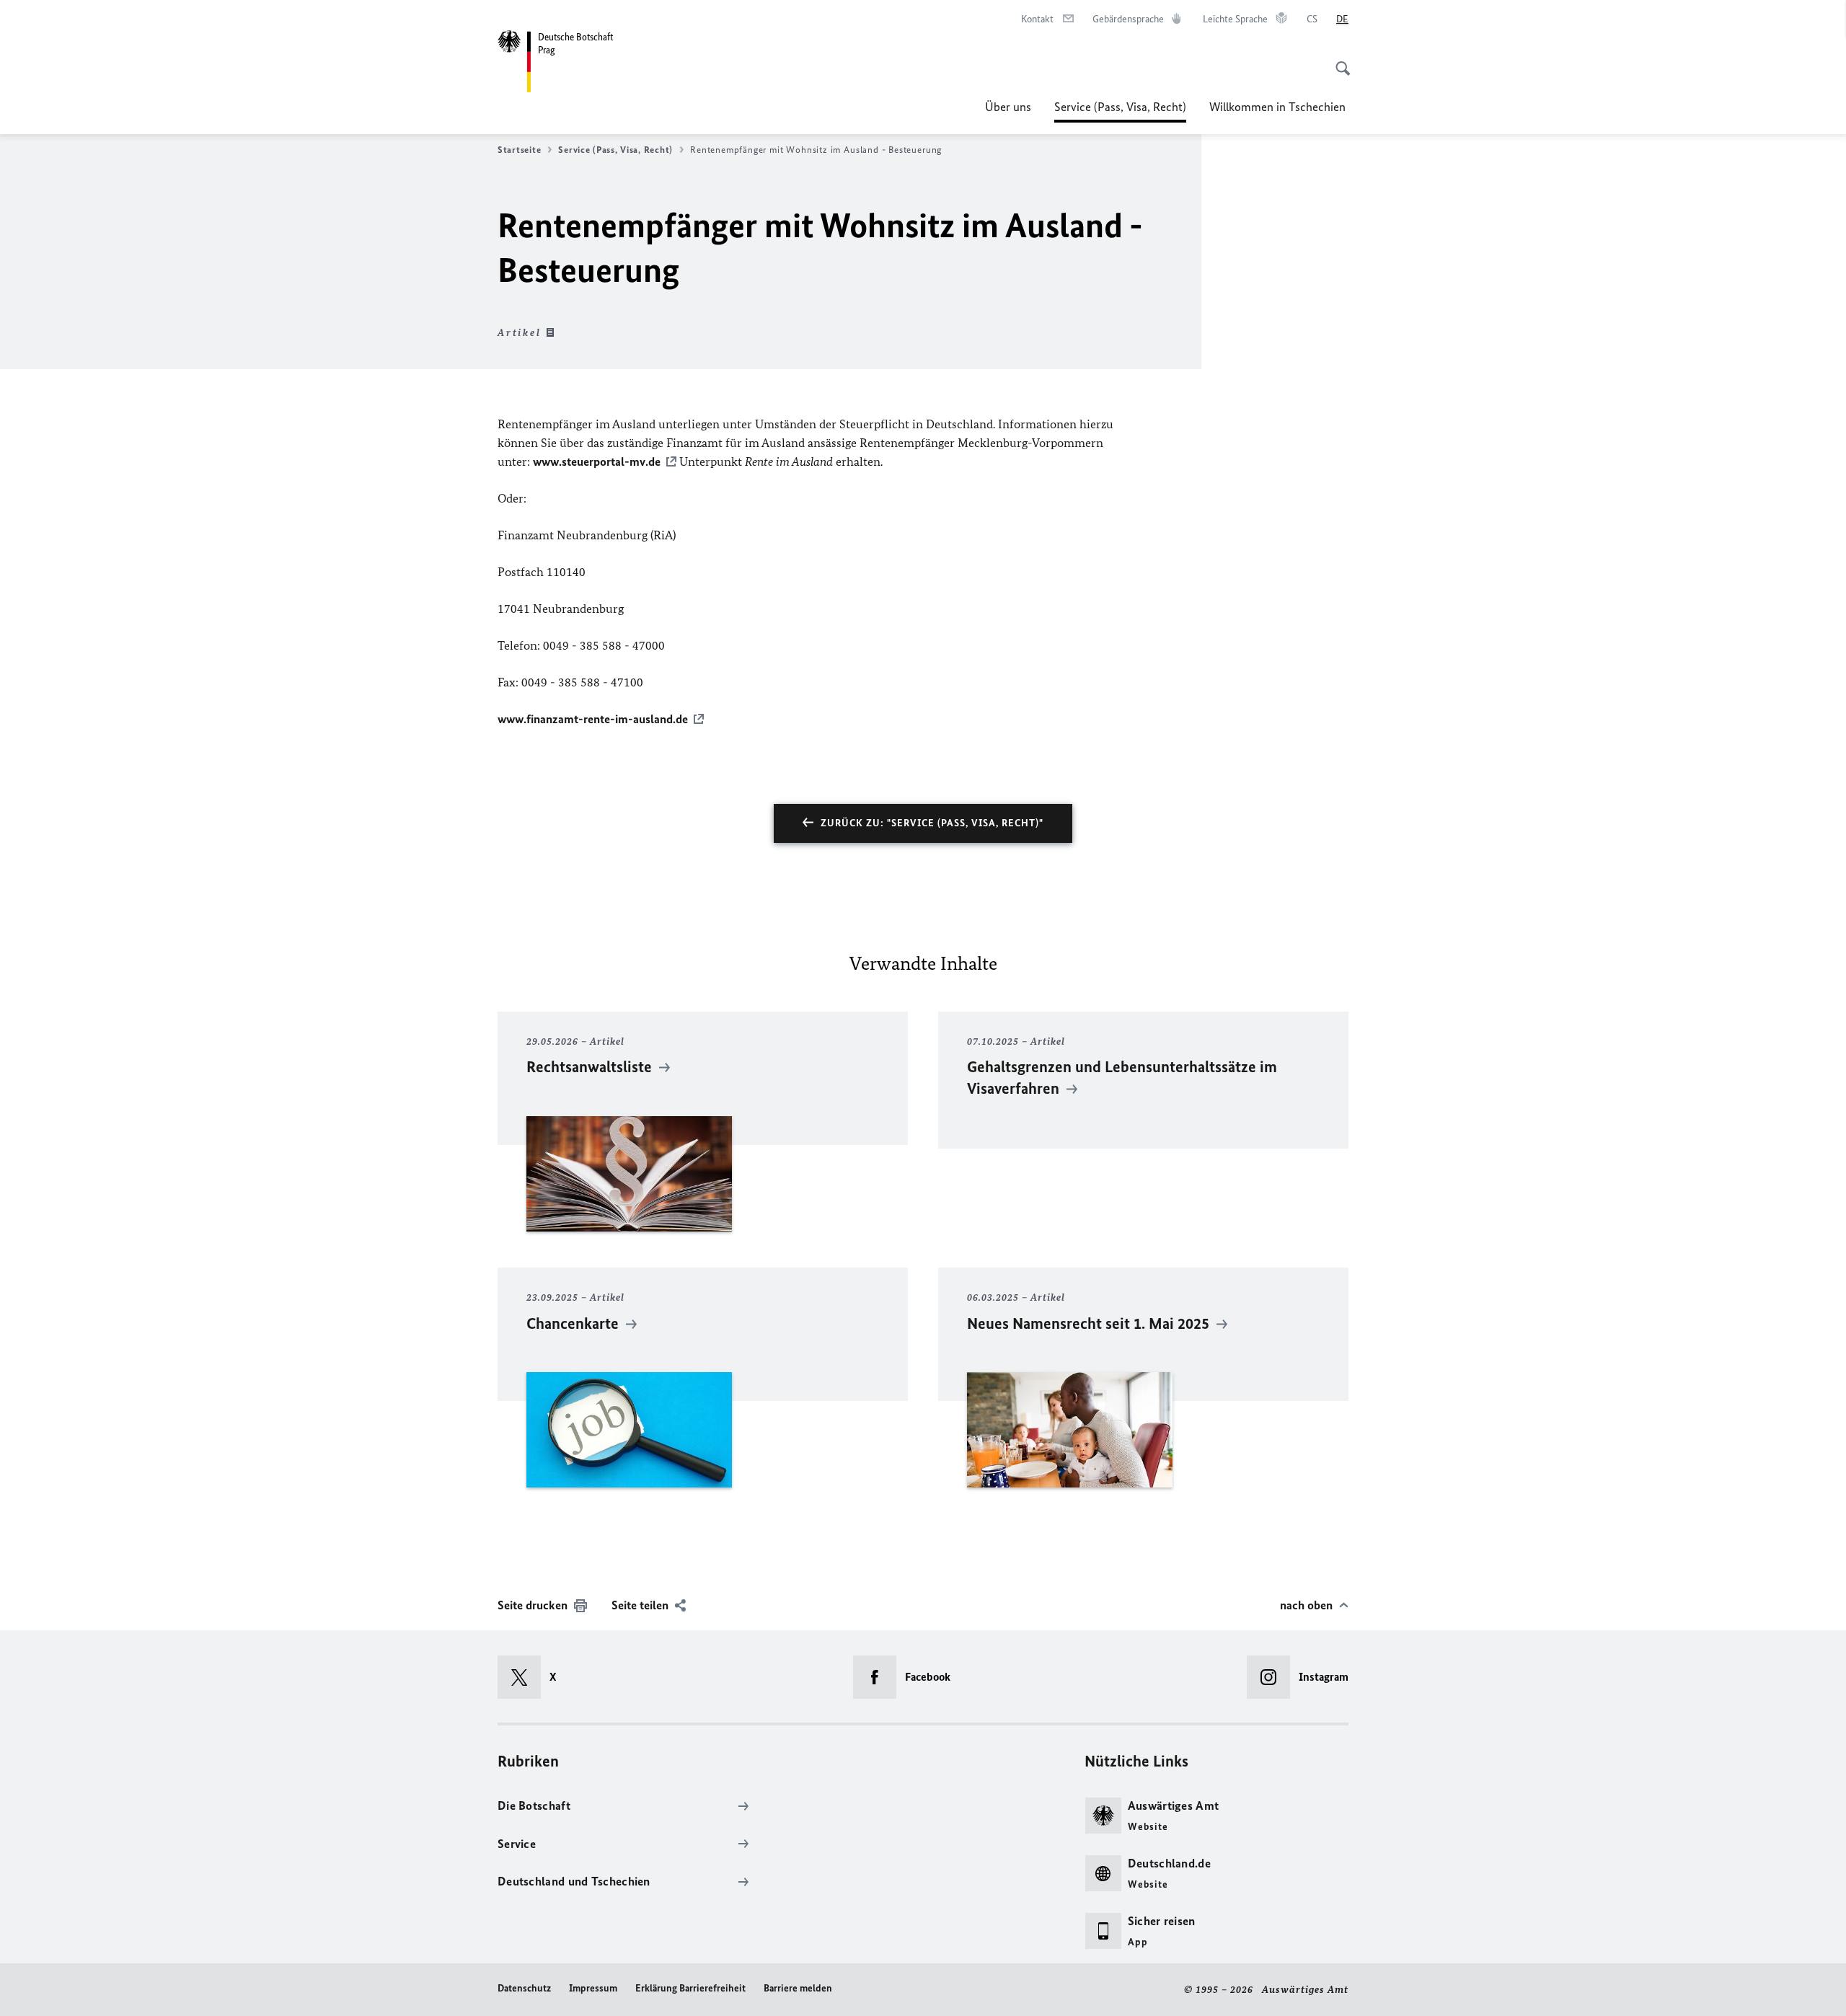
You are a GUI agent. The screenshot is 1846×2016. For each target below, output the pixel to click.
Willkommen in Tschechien (1279, 107)
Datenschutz (524, 1988)
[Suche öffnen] (1338, 61)
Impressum (593, 1988)
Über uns (1008, 107)
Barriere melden (798, 1988)
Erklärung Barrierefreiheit (690, 1988)
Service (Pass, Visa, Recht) (1120, 111)
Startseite (519, 150)
